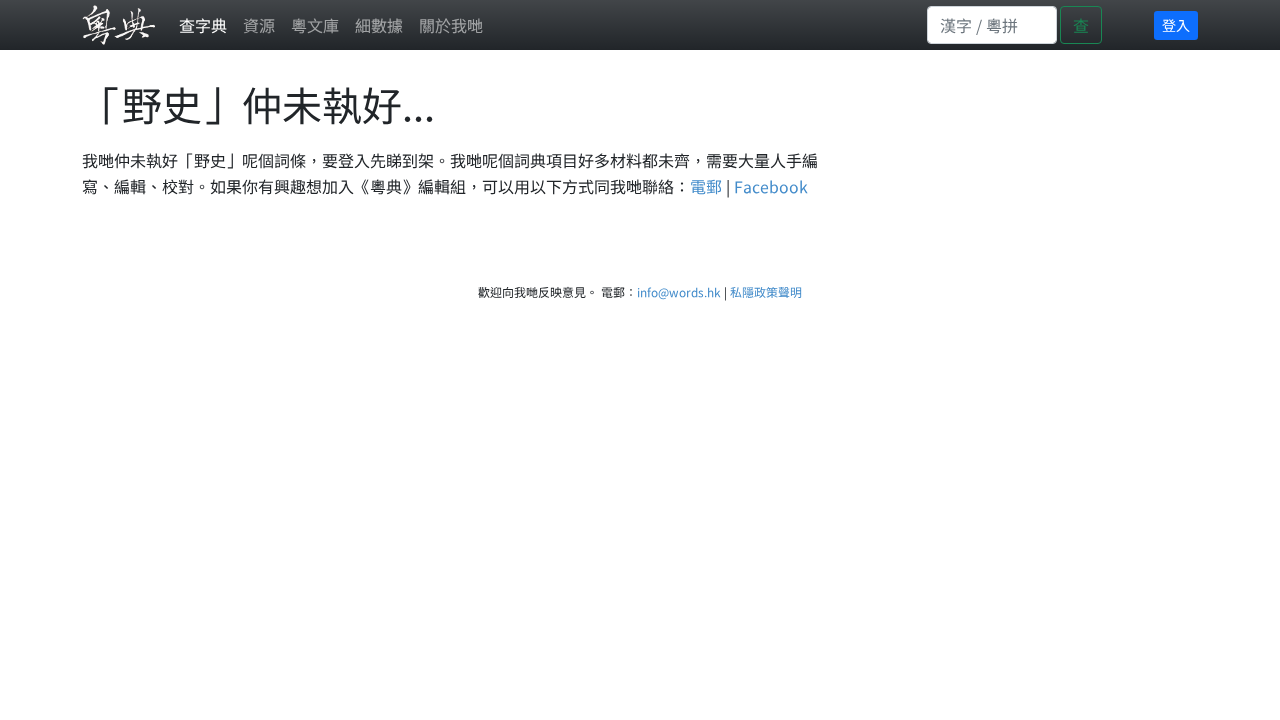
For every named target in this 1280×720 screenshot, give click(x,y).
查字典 (203, 25)
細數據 (379, 25)
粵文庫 (315, 25)
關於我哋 (451, 25)
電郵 (706, 186)
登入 (1176, 25)
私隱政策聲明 (766, 291)
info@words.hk (679, 291)
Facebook (771, 186)
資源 (259, 25)
